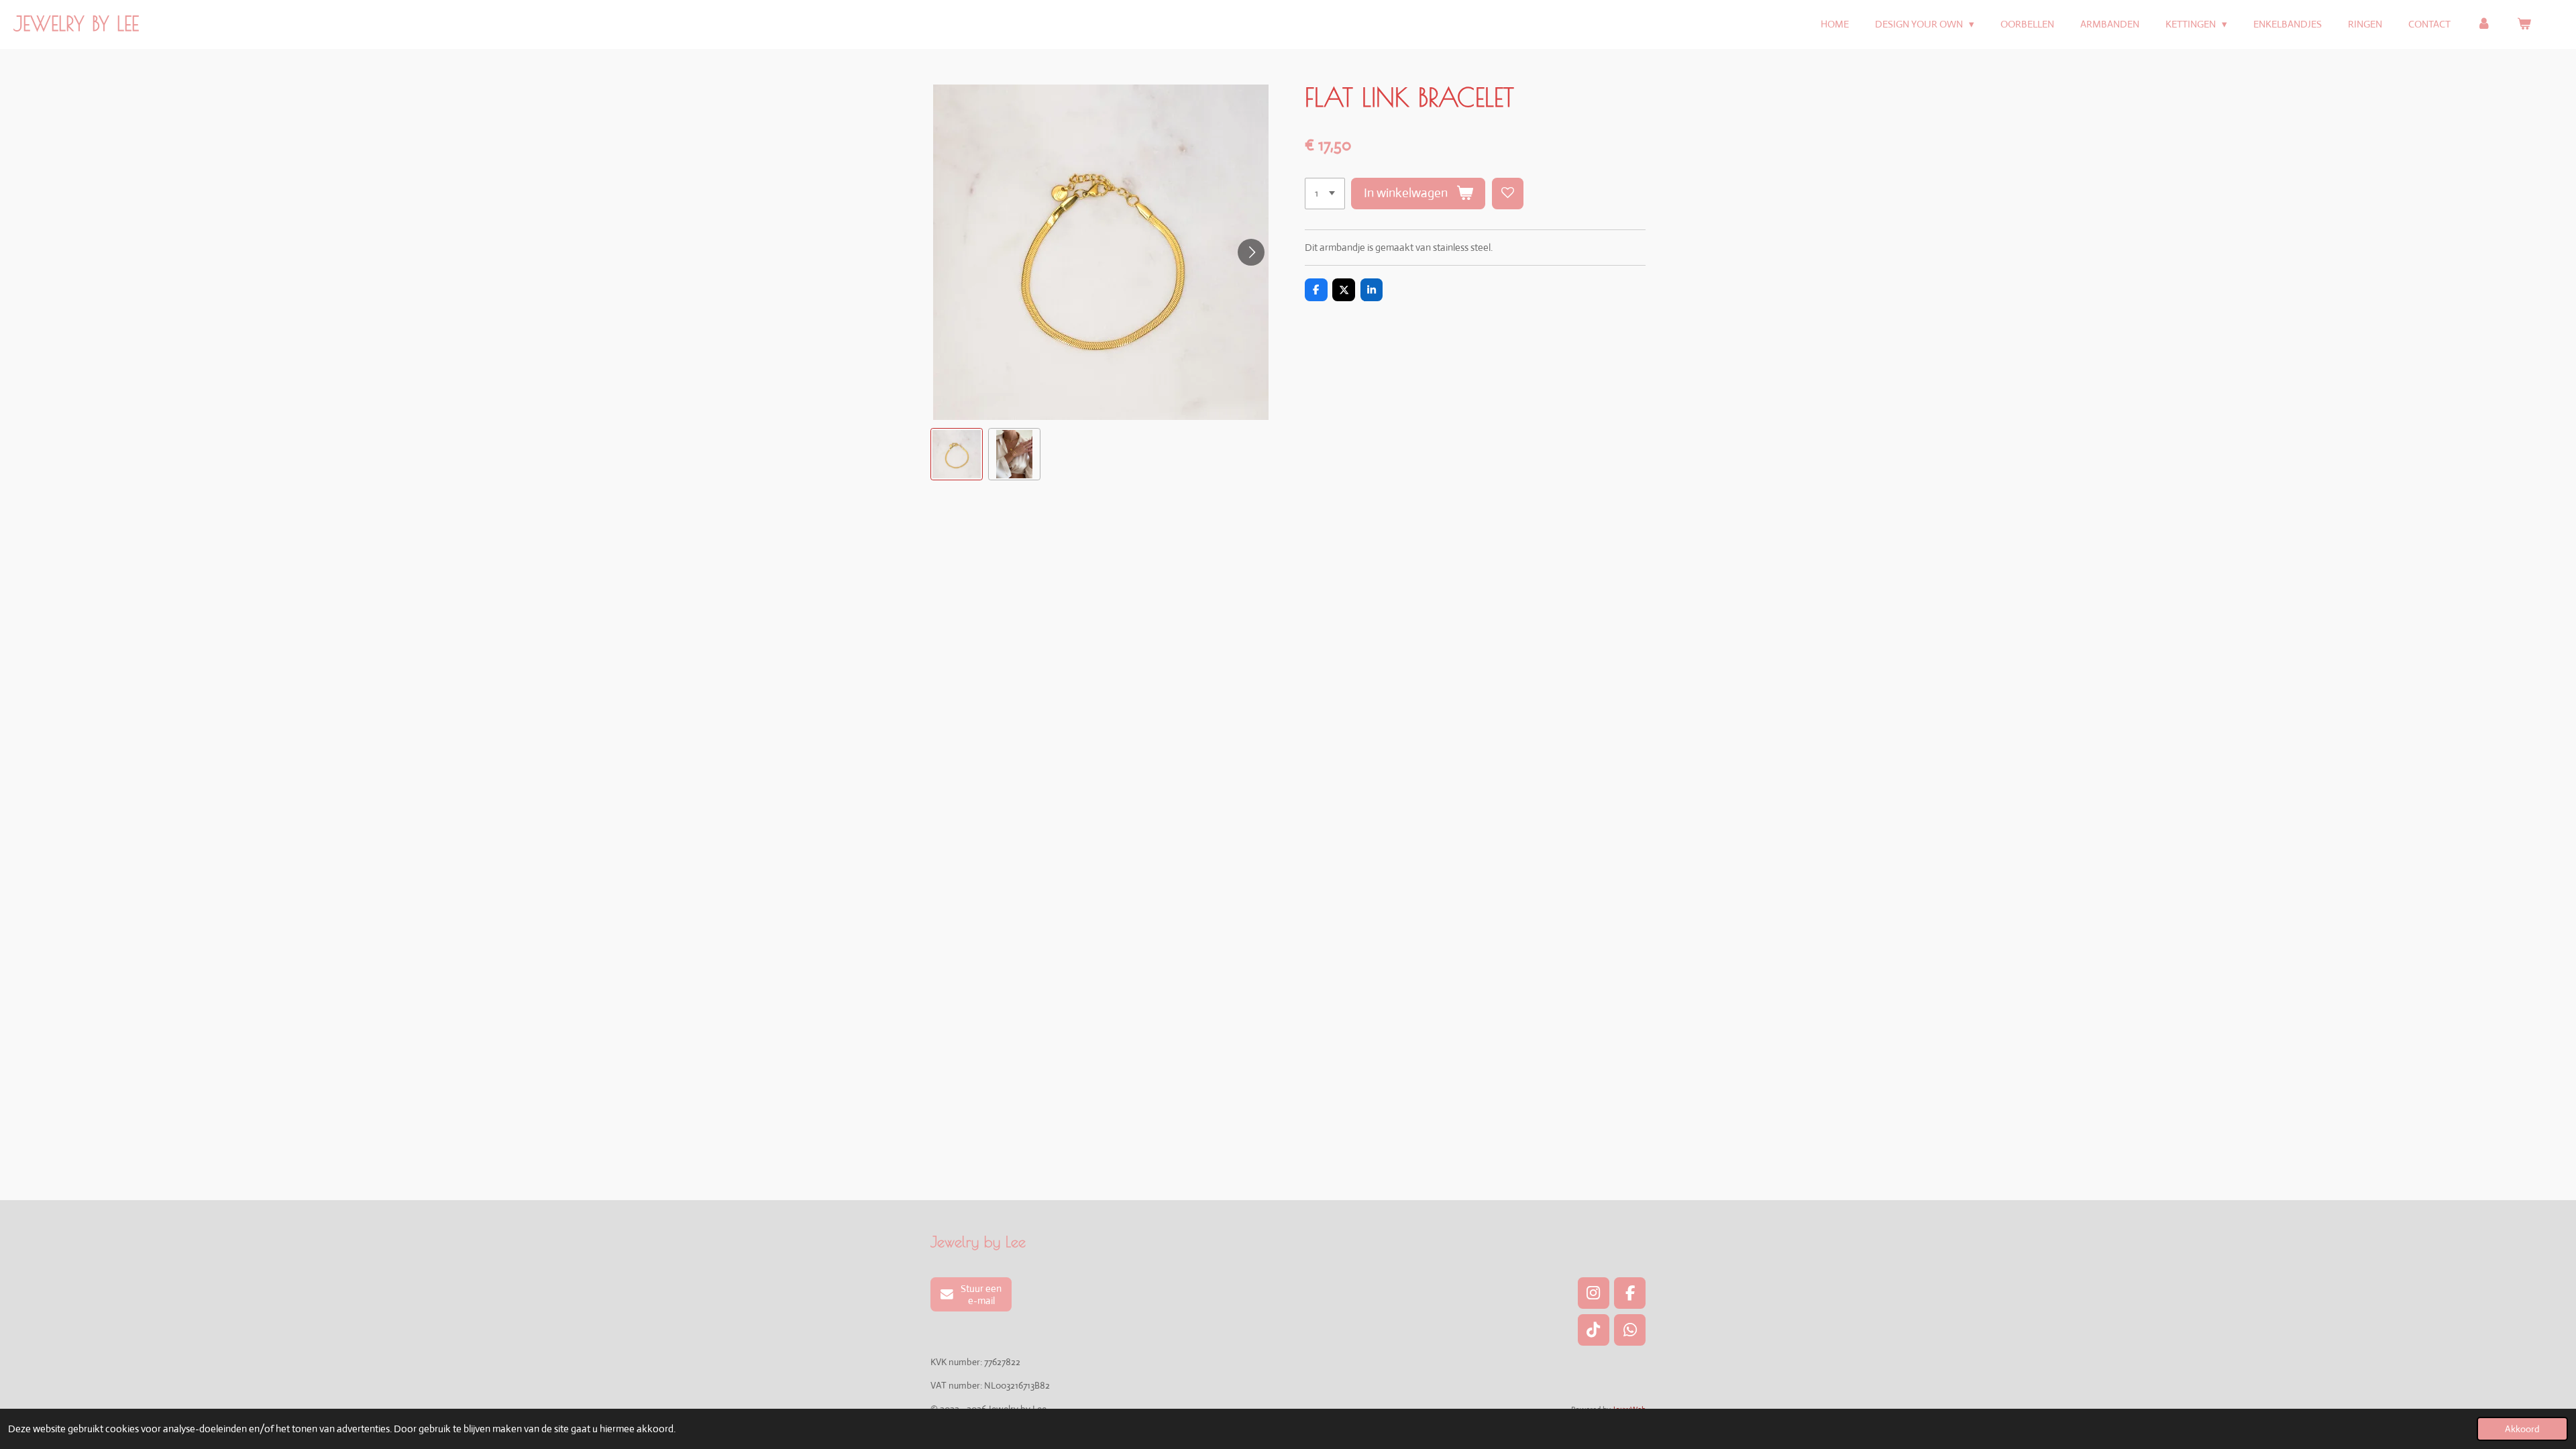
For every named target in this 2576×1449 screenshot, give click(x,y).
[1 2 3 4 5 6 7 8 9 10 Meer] (1325, 194)
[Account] (2484, 24)
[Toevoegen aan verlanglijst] (1508, 194)
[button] (957, 454)
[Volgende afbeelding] (1251, 252)
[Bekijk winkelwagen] (2524, 24)
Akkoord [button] (2522, 1429)
